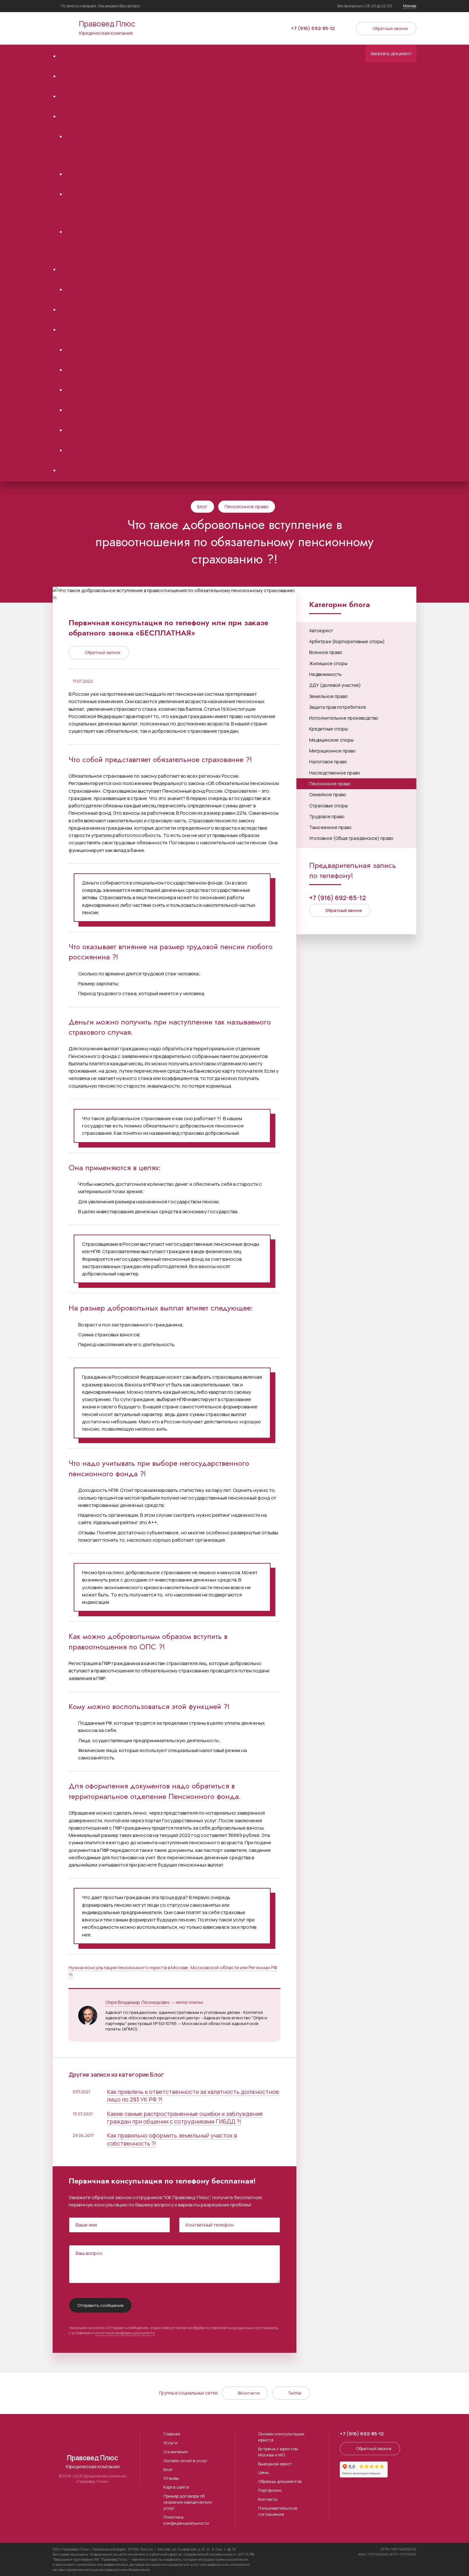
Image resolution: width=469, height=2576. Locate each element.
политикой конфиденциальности (125, 2333)
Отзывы (74, 289)
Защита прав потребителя (338, 707)
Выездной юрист (275, 2464)
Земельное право (328, 696)
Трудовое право (327, 816)
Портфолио (72, 309)
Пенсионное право (247, 506)
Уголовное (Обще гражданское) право (351, 838)
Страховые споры (328, 806)
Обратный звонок (390, 28)
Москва (410, 6)
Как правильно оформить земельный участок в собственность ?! (172, 2139)
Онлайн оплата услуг (186, 2461)
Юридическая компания (107, 27)
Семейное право (328, 794)
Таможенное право (330, 827)
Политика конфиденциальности (186, 2520)
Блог (71, 350)
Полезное (71, 330)
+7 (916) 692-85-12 (313, 28)
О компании (72, 269)
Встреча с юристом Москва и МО (278, 2452)
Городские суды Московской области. (109, 430)
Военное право (326, 652)
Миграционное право (332, 751)
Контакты (70, 470)
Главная (172, 2434)
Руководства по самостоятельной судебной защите (125, 390)
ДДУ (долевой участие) (335, 685)
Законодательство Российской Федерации (115, 370)
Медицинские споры (331, 740)
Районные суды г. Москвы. (95, 410)
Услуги (67, 76)
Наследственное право (335, 773)
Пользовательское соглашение (278, 2511)
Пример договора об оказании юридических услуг (188, 2502)
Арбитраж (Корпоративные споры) (347, 641)
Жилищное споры (328, 663)
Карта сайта (176, 2487)
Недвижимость (325, 674)
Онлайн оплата (76, 116)
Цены (65, 96)
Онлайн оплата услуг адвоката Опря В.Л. (112, 174)
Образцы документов (90, 450)
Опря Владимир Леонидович (137, 2002)
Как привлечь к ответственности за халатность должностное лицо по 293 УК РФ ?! (193, 2095)
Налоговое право (328, 762)
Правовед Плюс (63, 28)
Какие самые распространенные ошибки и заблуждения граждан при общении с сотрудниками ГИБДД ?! (185, 2117)
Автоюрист (321, 631)
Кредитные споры (328, 729)
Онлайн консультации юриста (281, 2437)
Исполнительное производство (344, 718)
